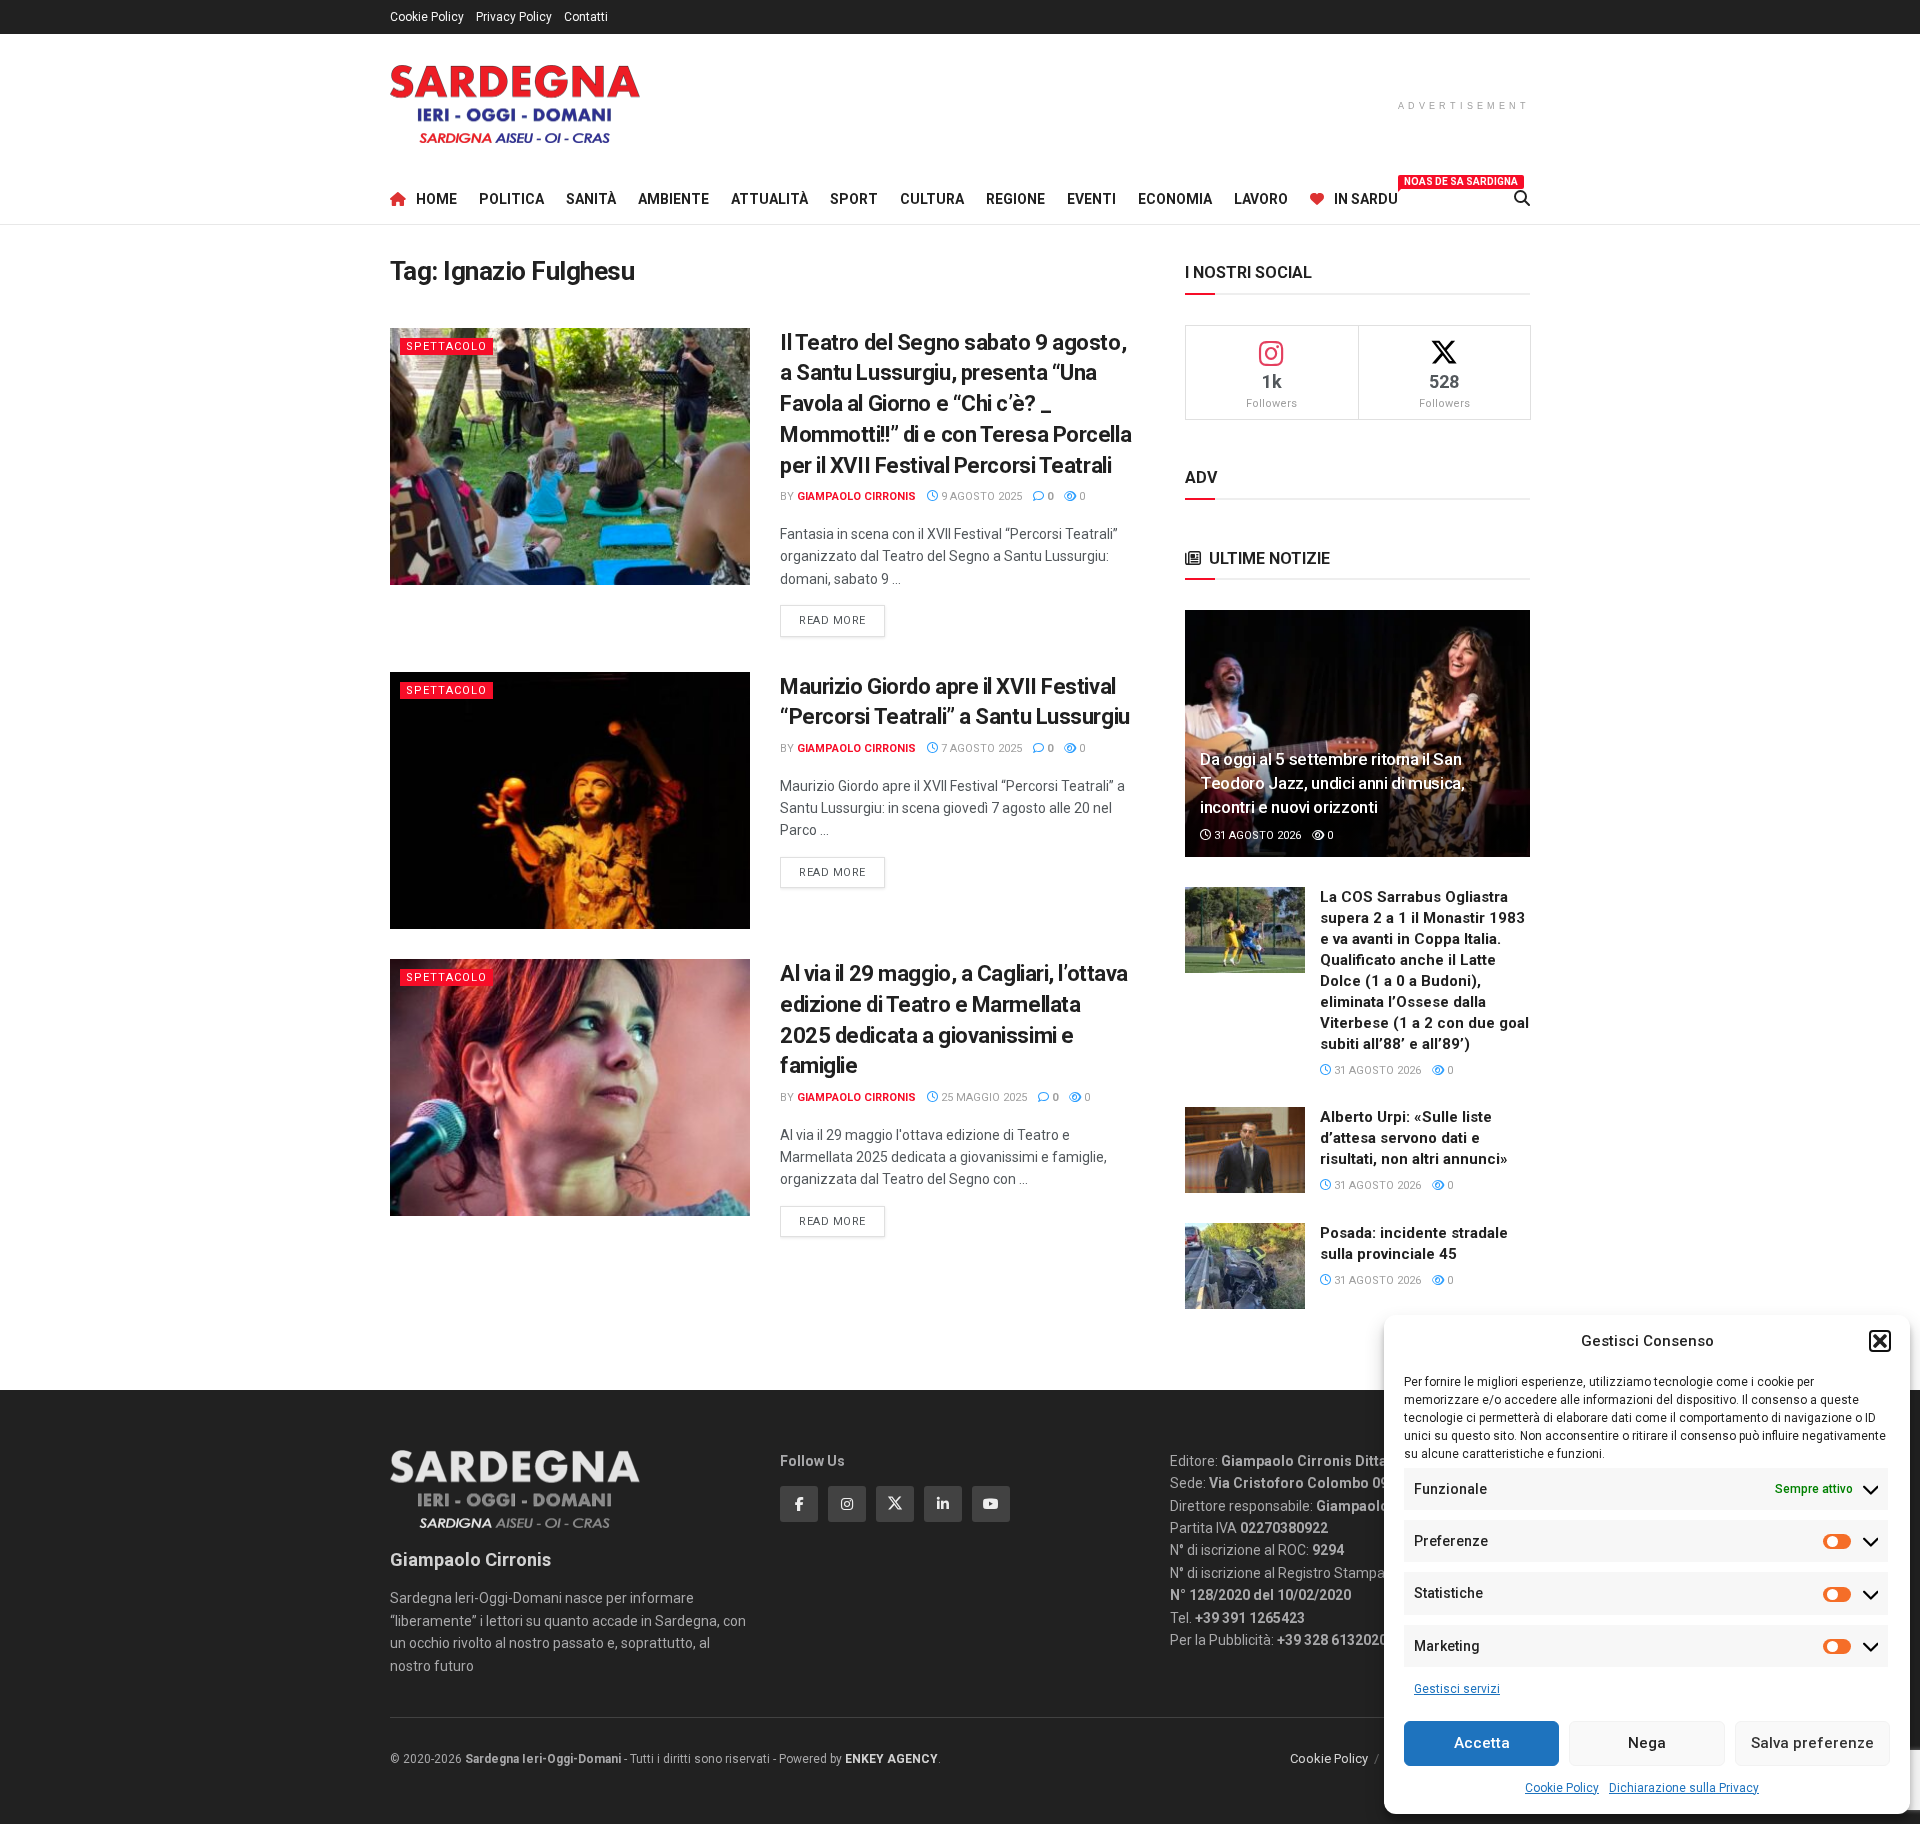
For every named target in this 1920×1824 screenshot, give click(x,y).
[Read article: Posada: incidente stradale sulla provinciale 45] (1245, 1266)
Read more (842, 620)
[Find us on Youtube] (991, 1504)
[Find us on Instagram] (847, 1504)
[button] (1880, 1341)
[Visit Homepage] (515, 104)
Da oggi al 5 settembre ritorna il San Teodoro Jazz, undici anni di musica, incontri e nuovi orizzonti (1332, 783)
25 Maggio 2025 (982, 1097)
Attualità (769, 199)
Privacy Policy (514, 17)
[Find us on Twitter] (895, 1504)
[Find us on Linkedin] (943, 1504)
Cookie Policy (1562, 1788)
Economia (1175, 199)
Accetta (1482, 1743)
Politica (511, 199)
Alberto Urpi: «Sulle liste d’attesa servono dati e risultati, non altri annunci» (1414, 1138)
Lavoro (1261, 199)
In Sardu (1366, 196)
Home (436, 199)
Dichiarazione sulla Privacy (1684, 1788)
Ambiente (673, 199)
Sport (854, 199)
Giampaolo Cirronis (856, 496)
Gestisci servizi (1457, 1689)
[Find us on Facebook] (799, 1504)
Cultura (932, 199)
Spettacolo (446, 346)
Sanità (591, 199)
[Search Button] (1522, 199)
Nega (1647, 1743)
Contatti (586, 17)
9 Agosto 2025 (980, 496)
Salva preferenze (1812, 1743)
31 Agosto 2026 (1256, 835)
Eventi (1091, 199)
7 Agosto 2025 (980, 748)
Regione (1015, 199)
